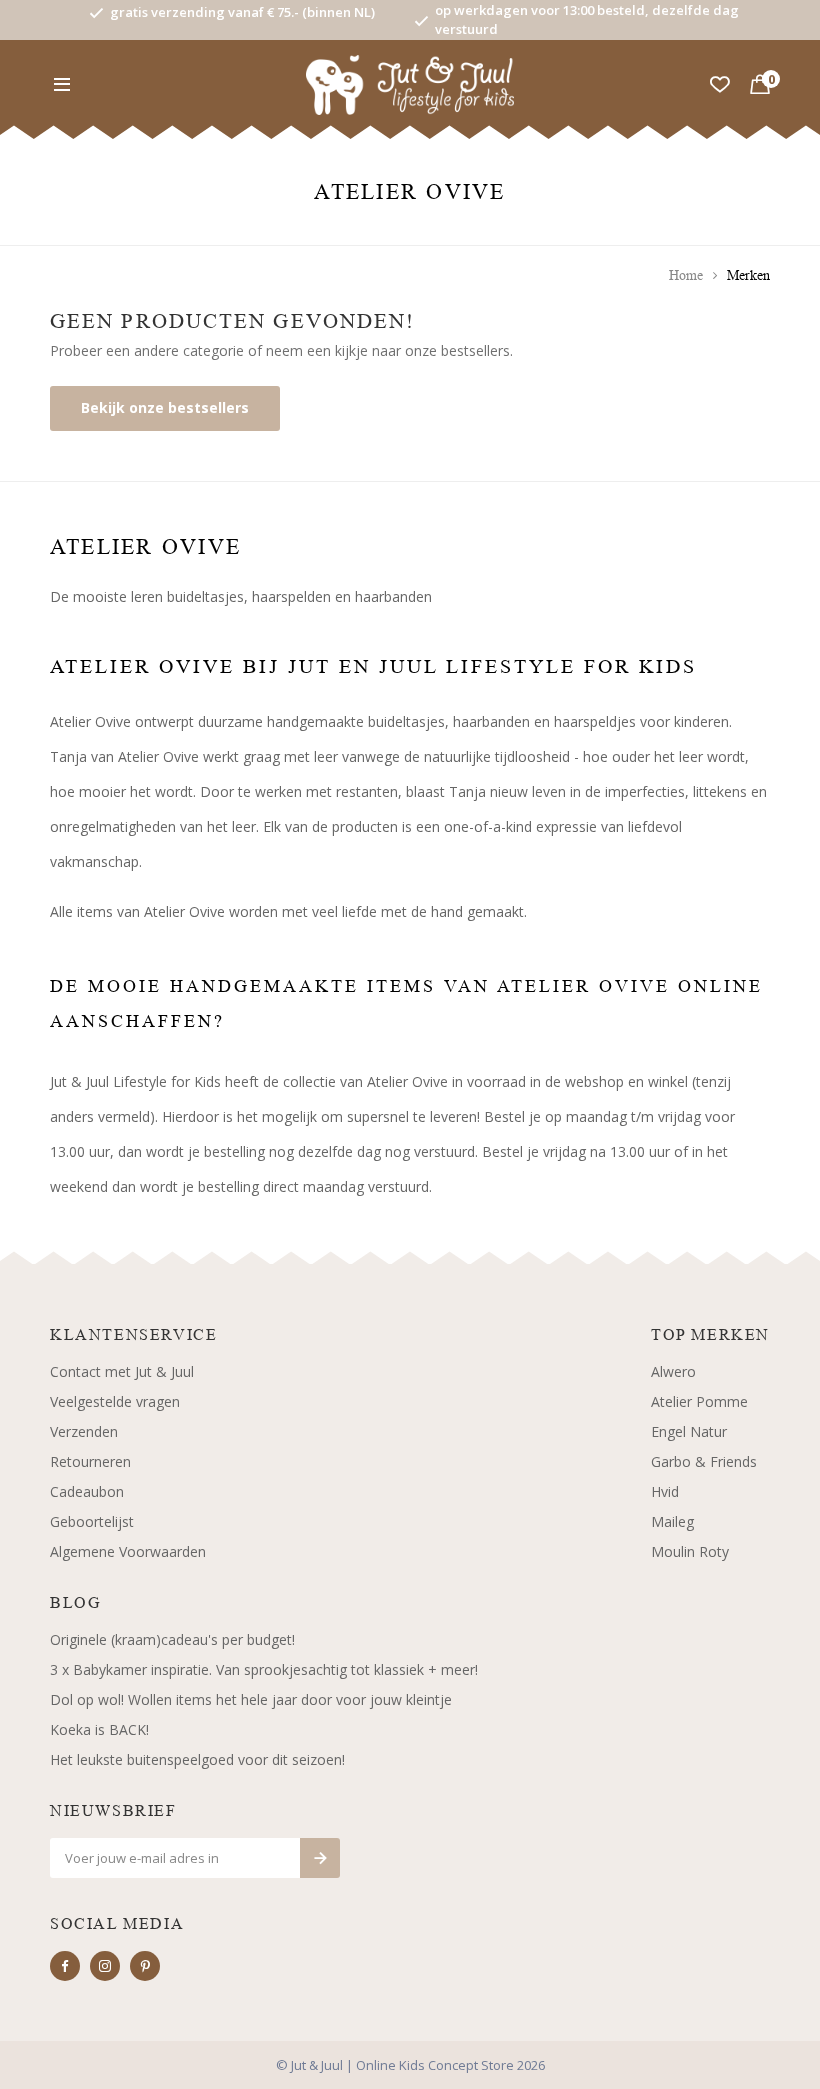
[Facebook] (65, 1966)
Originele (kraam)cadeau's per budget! (172, 1639)
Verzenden (84, 1431)
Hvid (665, 1491)
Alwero (673, 1371)
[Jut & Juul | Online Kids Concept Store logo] (410, 83)
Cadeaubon (87, 1491)
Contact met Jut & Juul (122, 1371)
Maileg (672, 1521)
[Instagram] (105, 1966)
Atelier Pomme (699, 1401)
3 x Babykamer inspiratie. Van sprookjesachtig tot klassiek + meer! (264, 1669)
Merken (748, 275)
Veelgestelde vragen (115, 1401)
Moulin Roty (690, 1551)
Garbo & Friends (704, 1461)
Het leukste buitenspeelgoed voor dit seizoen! (197, 1759)
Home (686, 275)
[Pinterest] (145, 1966)
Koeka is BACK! (99, 1729)
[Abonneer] (320, 1858)
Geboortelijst (92, 1521)
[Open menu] (62, 85)
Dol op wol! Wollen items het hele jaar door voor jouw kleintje (251, 1699)
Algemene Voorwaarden (128, 1551)
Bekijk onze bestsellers (165, 407)
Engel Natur (689, 1431)
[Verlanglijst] (720, 85)
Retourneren (90, 1461)
